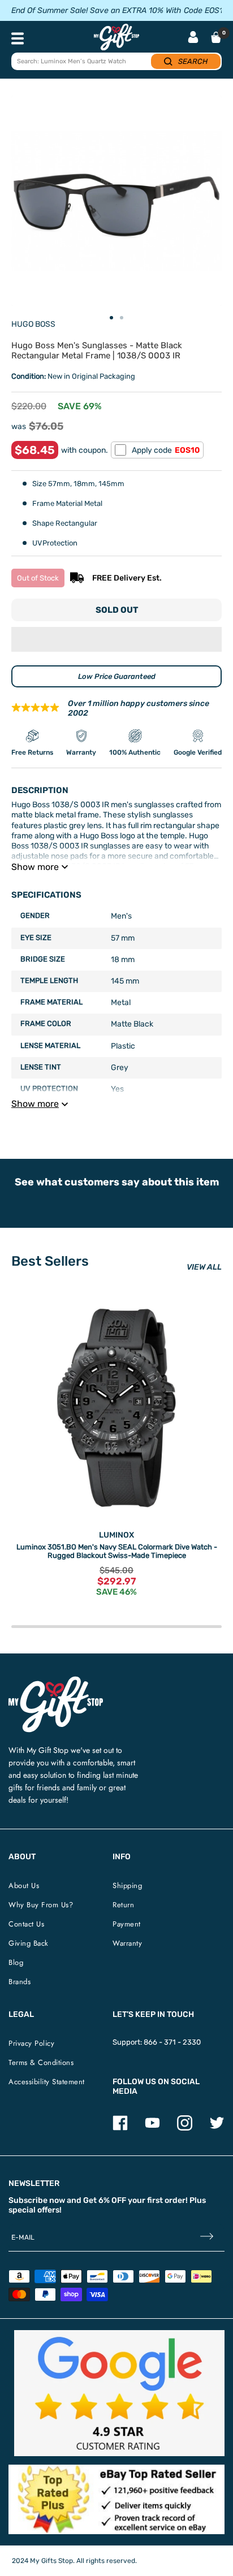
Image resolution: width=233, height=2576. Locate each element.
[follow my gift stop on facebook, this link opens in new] (120, 2128)
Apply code (166, 450)
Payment (127, 1924)
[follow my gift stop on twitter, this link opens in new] (217, 2128)
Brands (20, 1982)
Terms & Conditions (41, 2062)
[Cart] (216, 37)
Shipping (127, 1886)
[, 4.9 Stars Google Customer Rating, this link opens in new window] (119, 2393)
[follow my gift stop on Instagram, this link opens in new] (185, 2128)
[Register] (207, 2238)
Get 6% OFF (105, 2200)
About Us (24, 1886)
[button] (116, 639)
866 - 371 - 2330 (172, 2042)
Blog (16, 1962)
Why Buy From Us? (41, 1905)
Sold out (117, 610)
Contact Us (26, 1924)
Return (123, 1905)
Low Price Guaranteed (117, 676)
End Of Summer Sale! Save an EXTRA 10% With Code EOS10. (120, 10)
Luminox (116, 1535)
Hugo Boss (33, 324)
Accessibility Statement (47, 2082)
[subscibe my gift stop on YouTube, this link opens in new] (152, 2128)
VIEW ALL (204, 1267)
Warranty (127, 1943)
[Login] (193, 38)
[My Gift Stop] (56, 1681)
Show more (35, 867)
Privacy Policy (31, 2043)
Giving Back (29, 1943)
